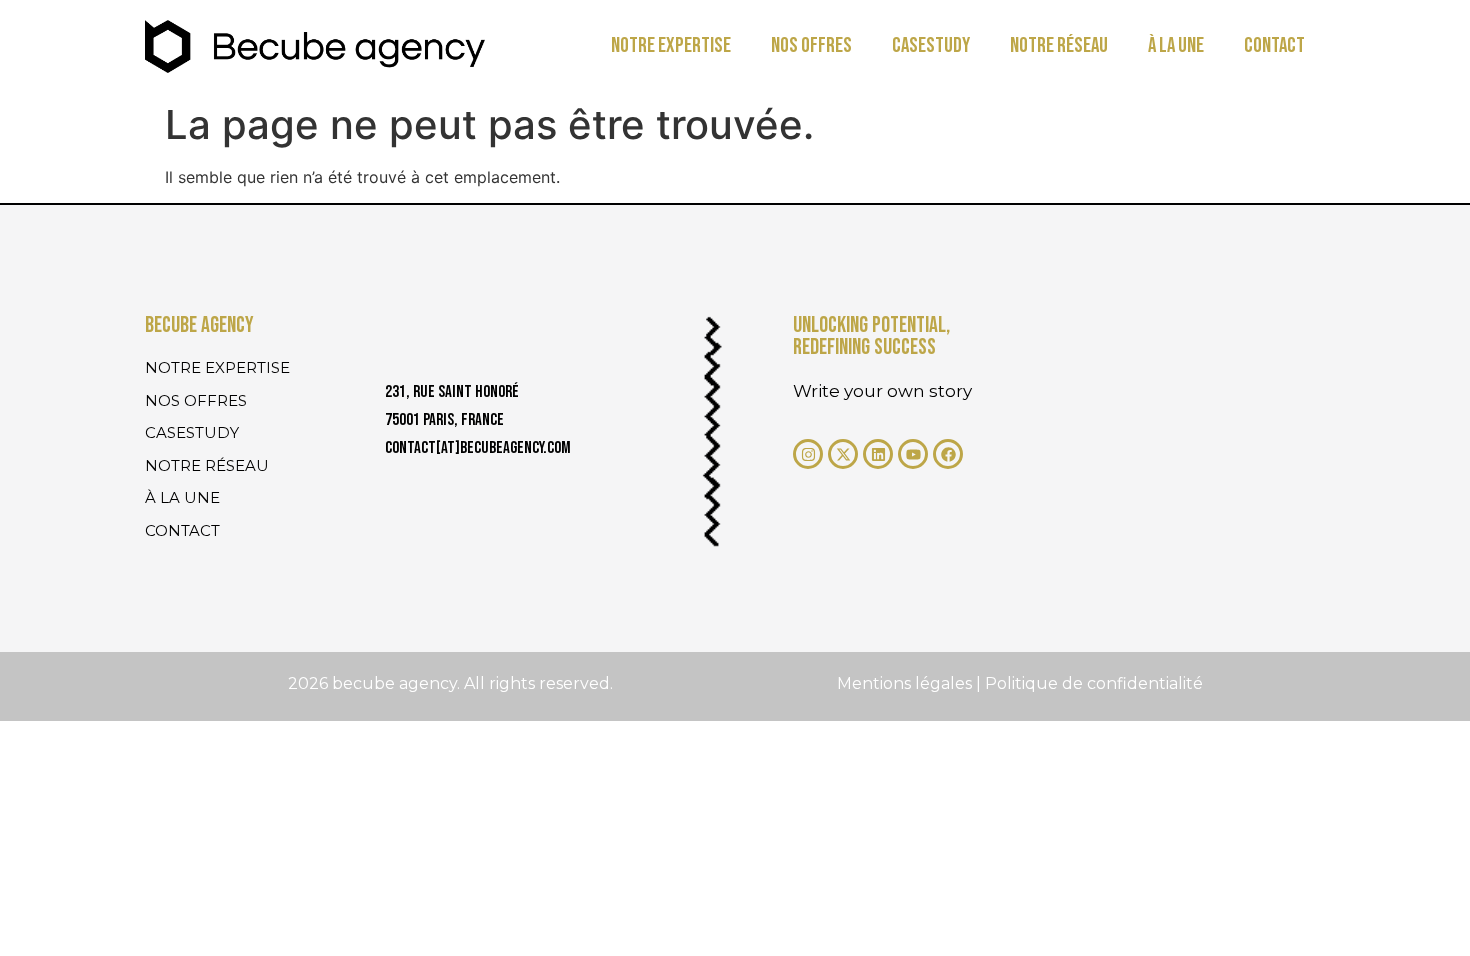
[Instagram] (808, 454)
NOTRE (671, 45)
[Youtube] (913, 454)
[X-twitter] (843, 454)
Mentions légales (906, 683)
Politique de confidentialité (1094, 683)
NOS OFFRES (811, 45)
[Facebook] (948, 454)
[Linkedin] (878, 454)
